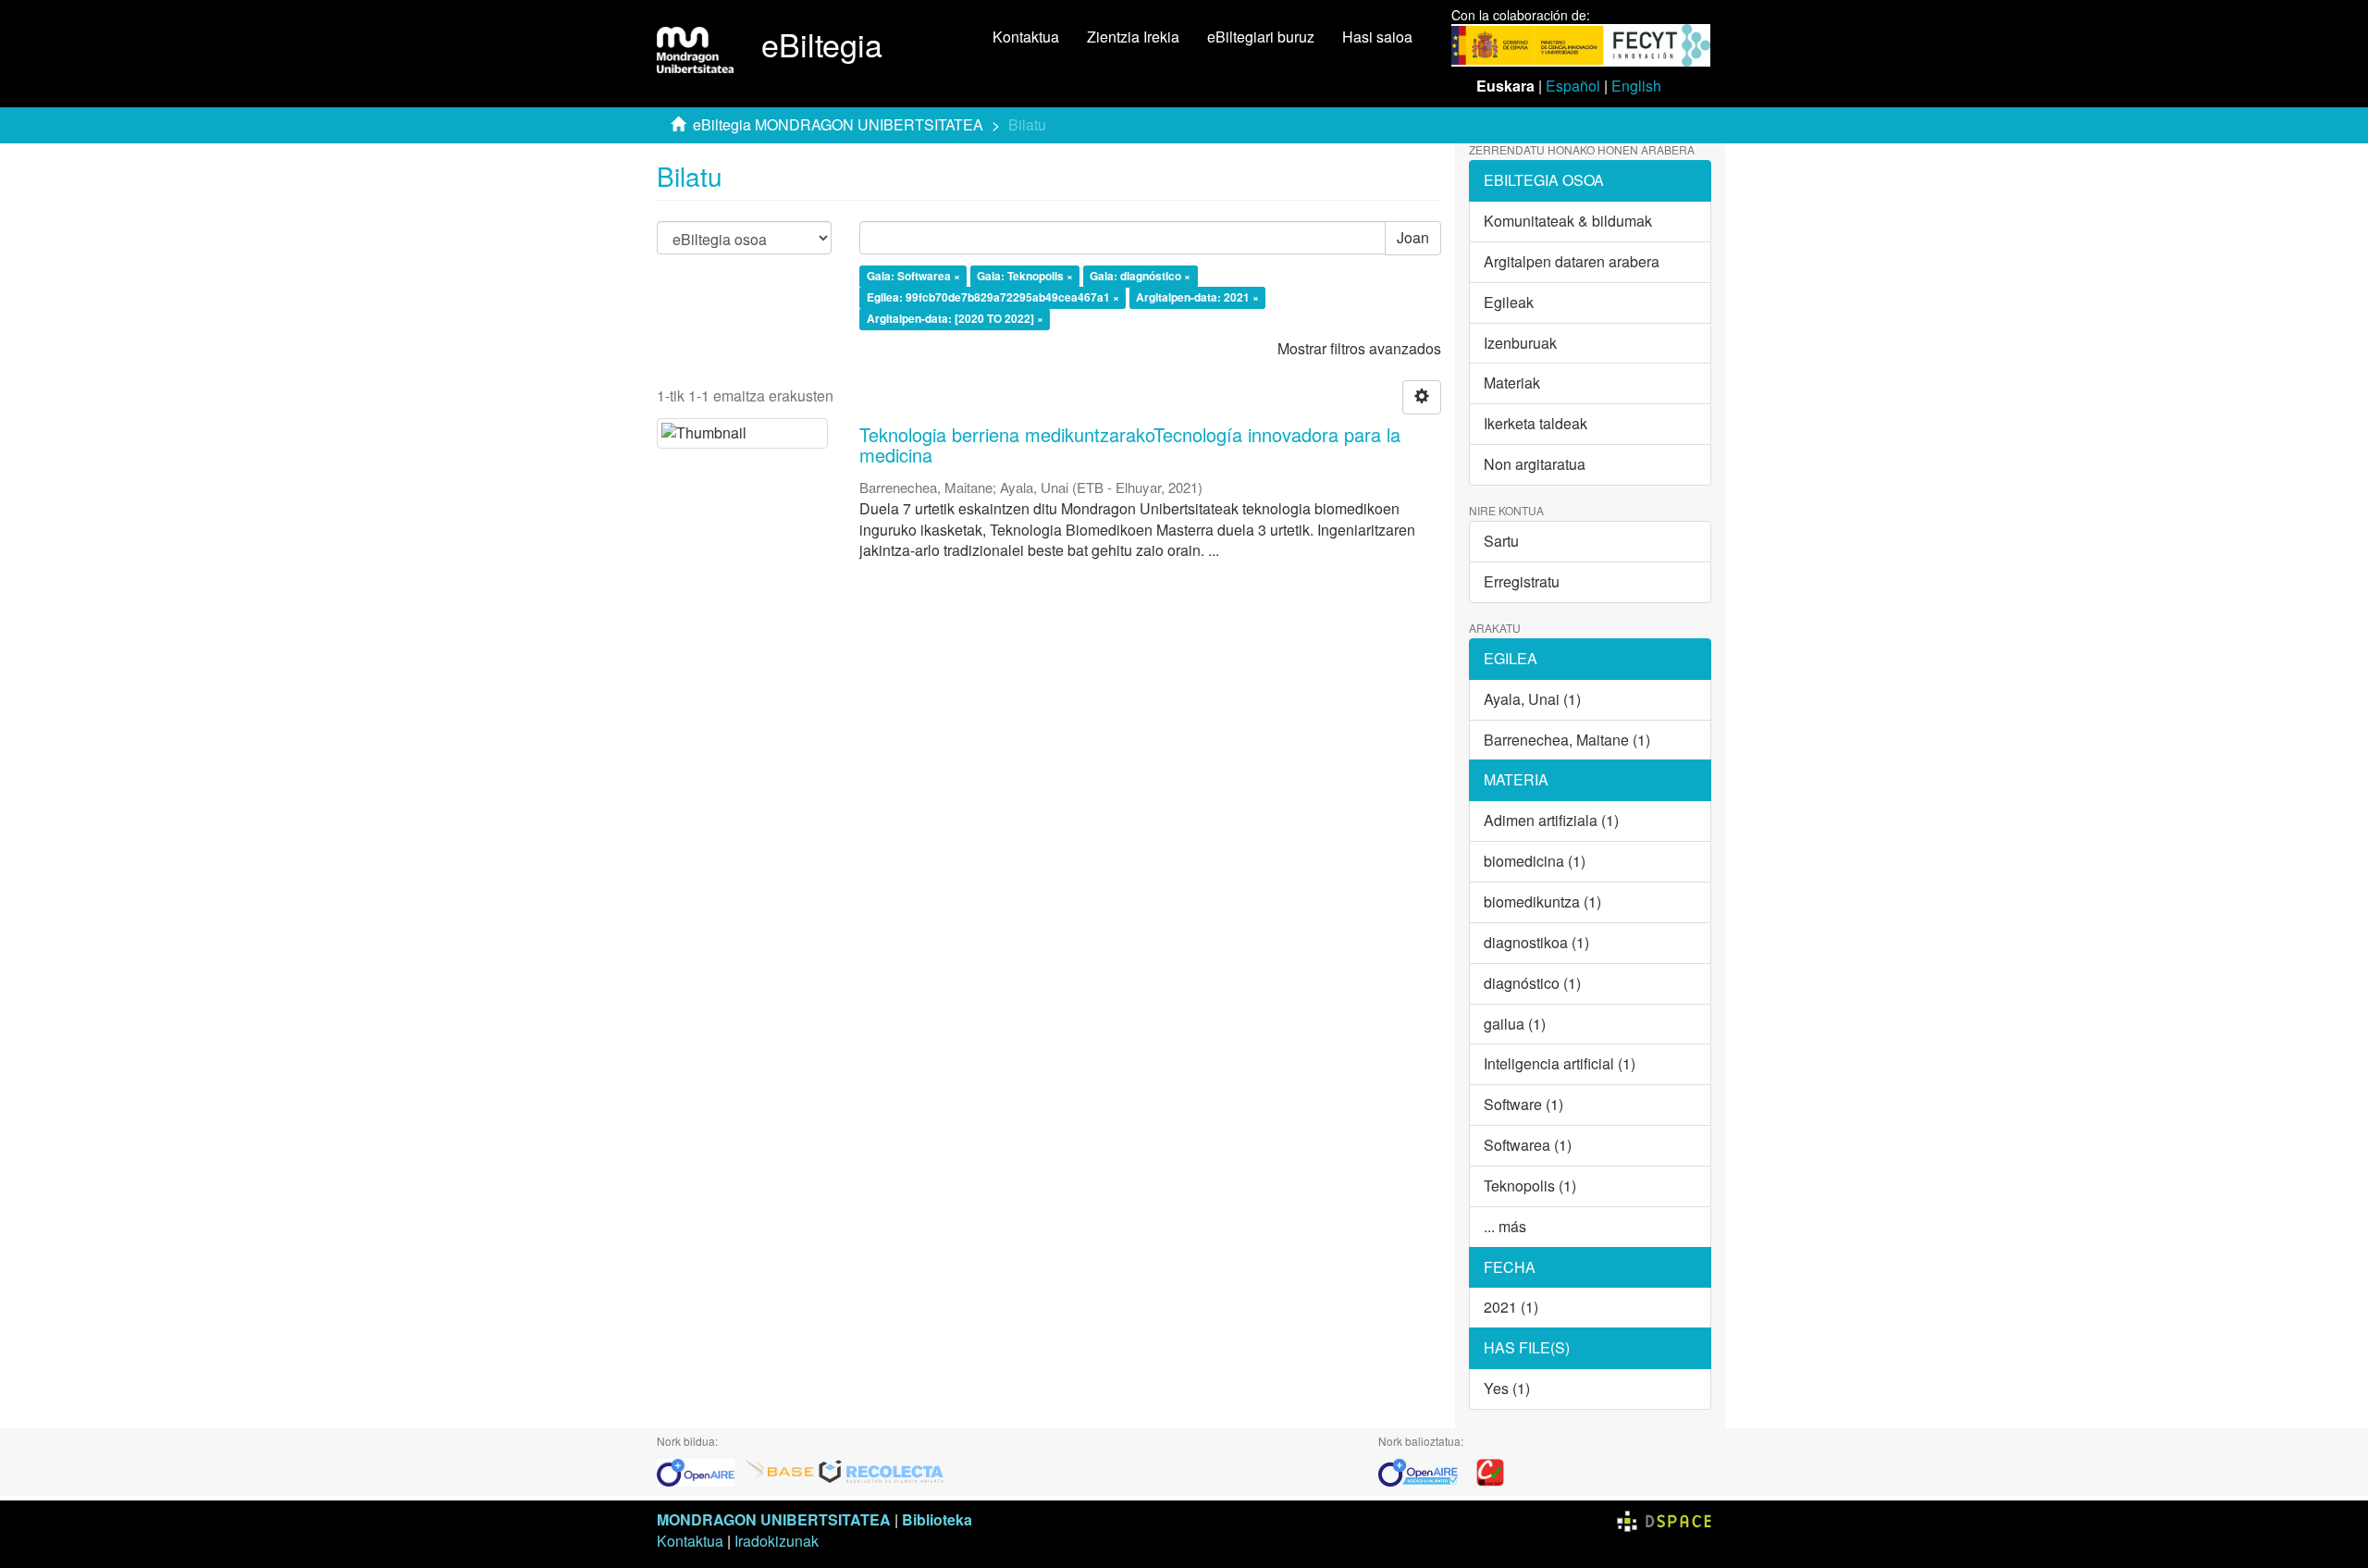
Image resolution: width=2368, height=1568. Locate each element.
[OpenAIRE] (700, 1470)
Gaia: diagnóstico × (1140, 277)
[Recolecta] (882, 1470)
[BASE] (780, 1470)
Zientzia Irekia (1133, 37)
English (1636, 86)
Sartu (1501, 541)
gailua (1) (1515, 1024)
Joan (1413, 237)
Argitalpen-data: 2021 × (1197, 297)
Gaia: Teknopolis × (1025, 277)
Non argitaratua (1535, 464)
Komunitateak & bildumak (1568, 221)
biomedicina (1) (1535, 861)
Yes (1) (1507, 1388)
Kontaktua (1026, 37)
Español (1573, 86)
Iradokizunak (777, 1541)
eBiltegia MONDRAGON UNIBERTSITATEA (838, 124)
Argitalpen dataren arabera (1572, 261)
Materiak (1512, 383)
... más (1505, 1226)
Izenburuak (1520, 343)
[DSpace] (1664, 1519)
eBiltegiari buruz (1261, 37)
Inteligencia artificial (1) (1560, 1063)
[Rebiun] (1490, 1470)
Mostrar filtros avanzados (1359, 348)
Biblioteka (937, 1519)
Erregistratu (1522, 581)
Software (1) (1523, 1104)
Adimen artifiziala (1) (1551, 820)
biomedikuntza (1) (1542, 901)
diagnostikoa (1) (1536, 942)
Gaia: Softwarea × (913, 277)
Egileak (1509, 302)
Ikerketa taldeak (1535, 423)
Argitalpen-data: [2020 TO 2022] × (955, 318)
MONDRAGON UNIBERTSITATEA (774, 1519)
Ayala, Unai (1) (1532, 699)
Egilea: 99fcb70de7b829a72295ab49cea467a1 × (993, 297)
